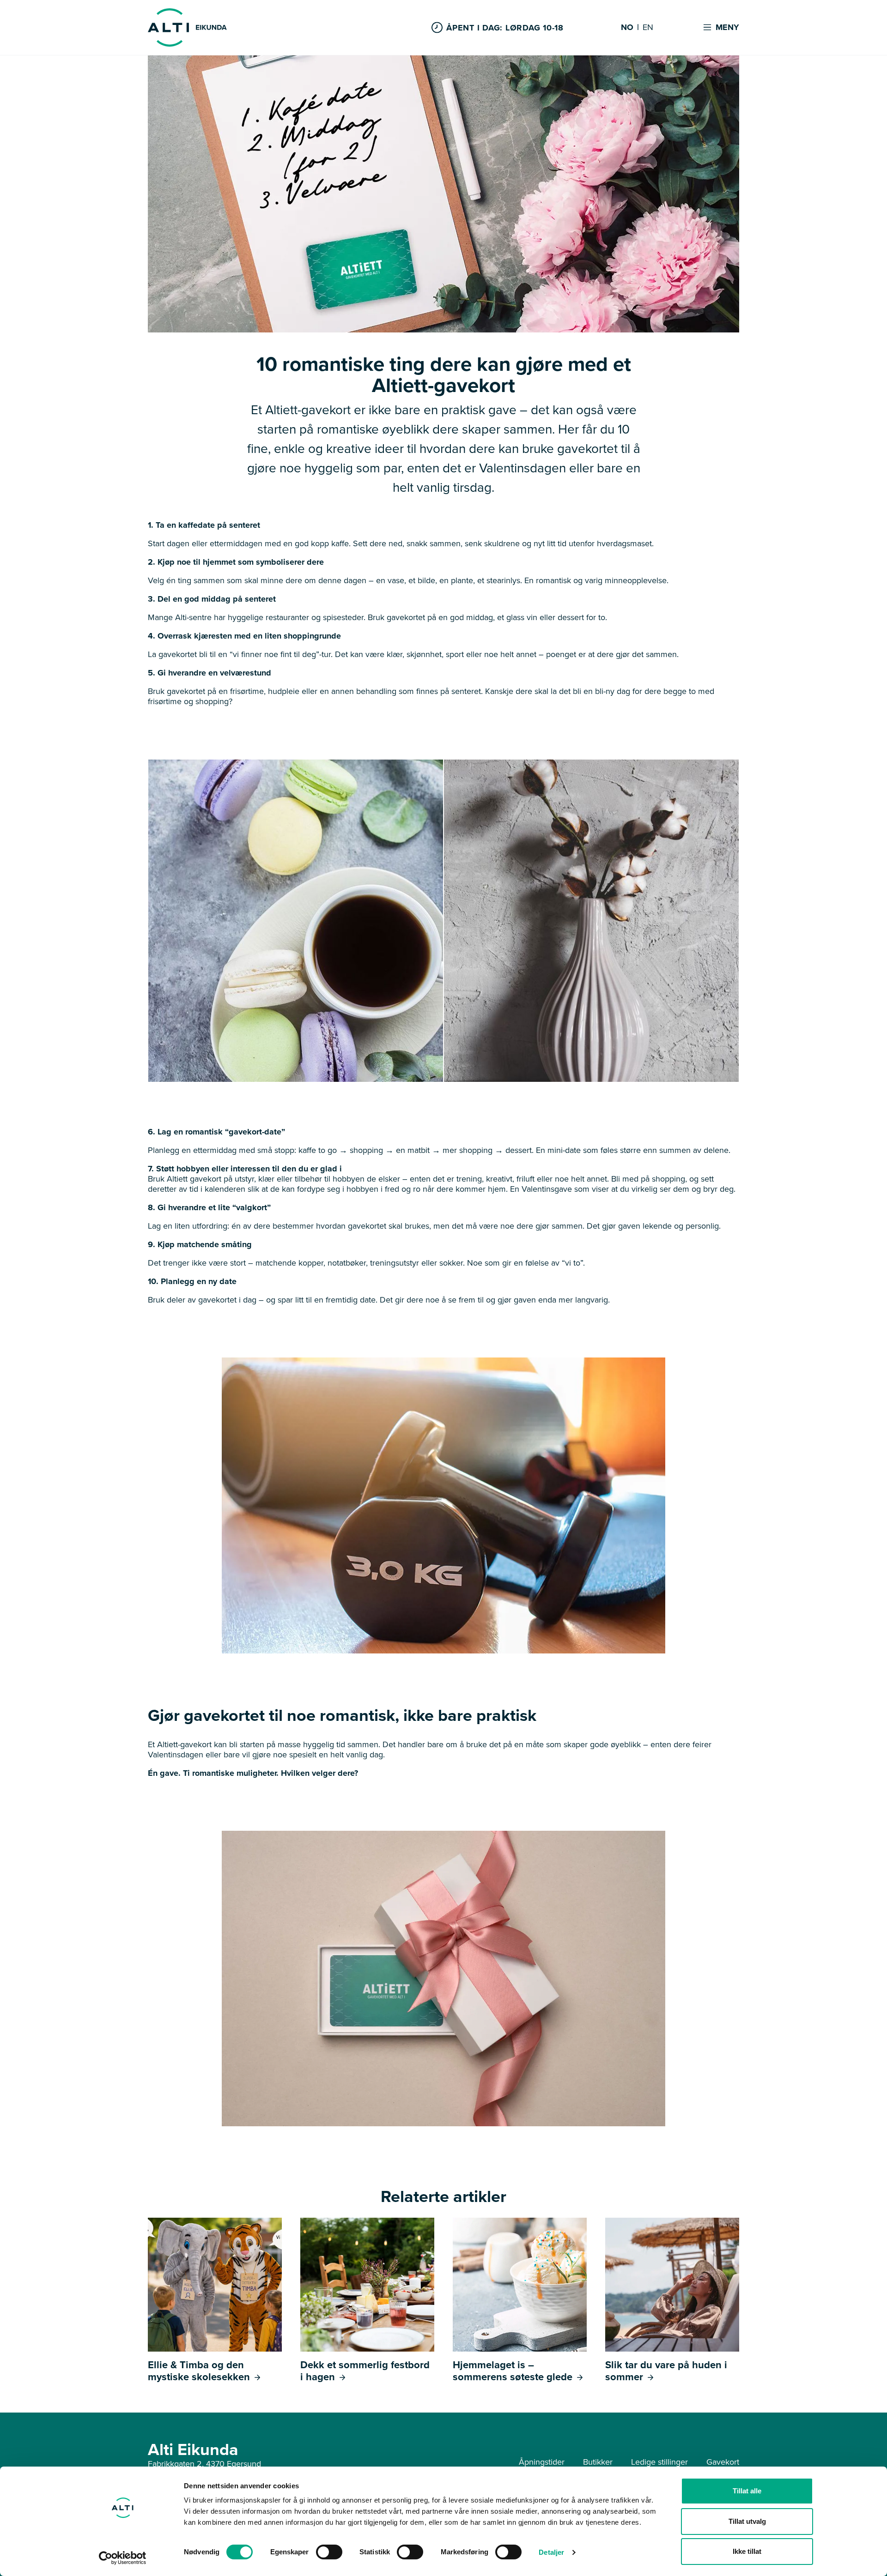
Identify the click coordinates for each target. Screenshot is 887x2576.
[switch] (329, 2552)
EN (648, 28)
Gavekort (723, 2462)
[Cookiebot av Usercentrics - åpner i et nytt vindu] (123, 2558)
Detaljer (551, 2552)
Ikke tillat (747, 2551)
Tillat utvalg (747, 2521)
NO (627, 28)
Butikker (598, 2462)
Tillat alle (747, 2491)
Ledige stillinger (659, 2462)
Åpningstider (542, 2462)
